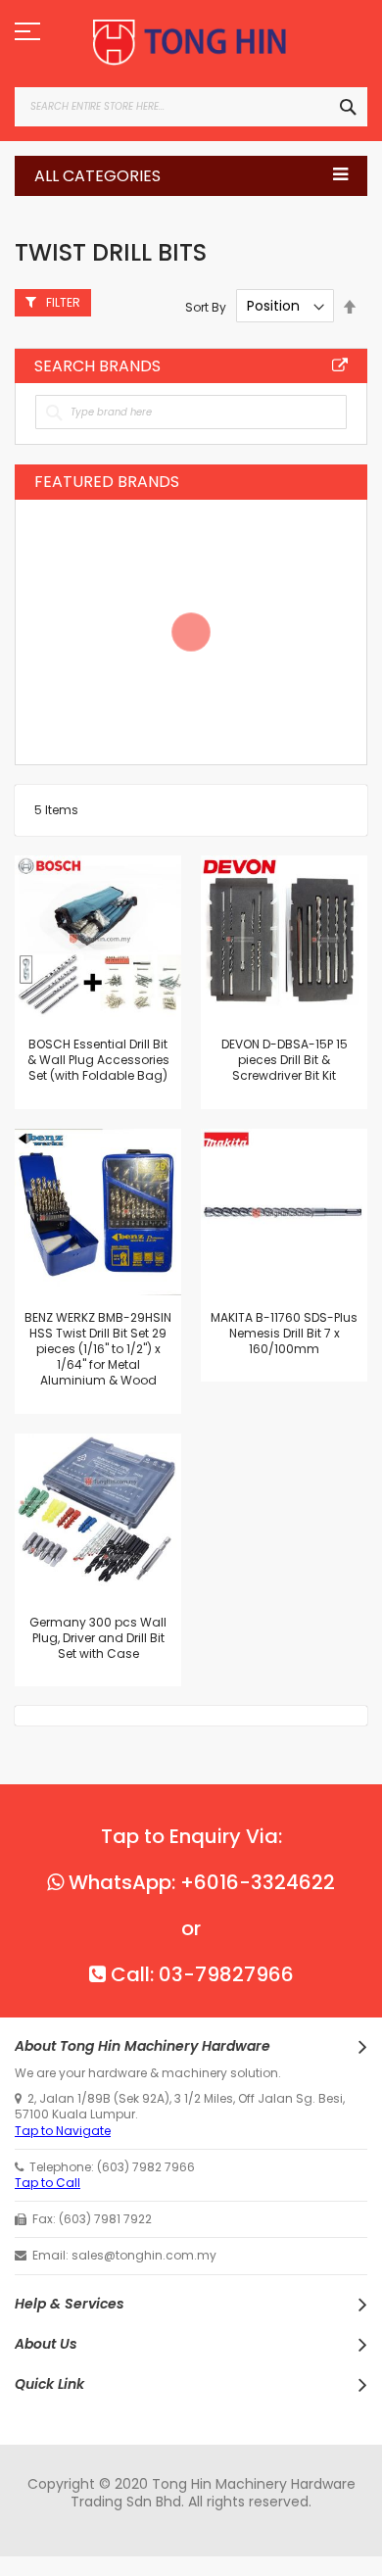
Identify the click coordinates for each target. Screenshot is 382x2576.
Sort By (206, 306)
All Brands (340, 365)
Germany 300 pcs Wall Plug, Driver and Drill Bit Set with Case (98, 1638)
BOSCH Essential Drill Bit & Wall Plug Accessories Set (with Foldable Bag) (98, 1060)
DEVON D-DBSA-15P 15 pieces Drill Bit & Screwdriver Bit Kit (285, 1060)
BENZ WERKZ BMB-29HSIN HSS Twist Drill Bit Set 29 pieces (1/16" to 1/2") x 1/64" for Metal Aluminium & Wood (98, 1349)
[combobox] (191, 107)
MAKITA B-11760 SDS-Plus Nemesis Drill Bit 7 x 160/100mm (284, 1333)
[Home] (191, 43)
